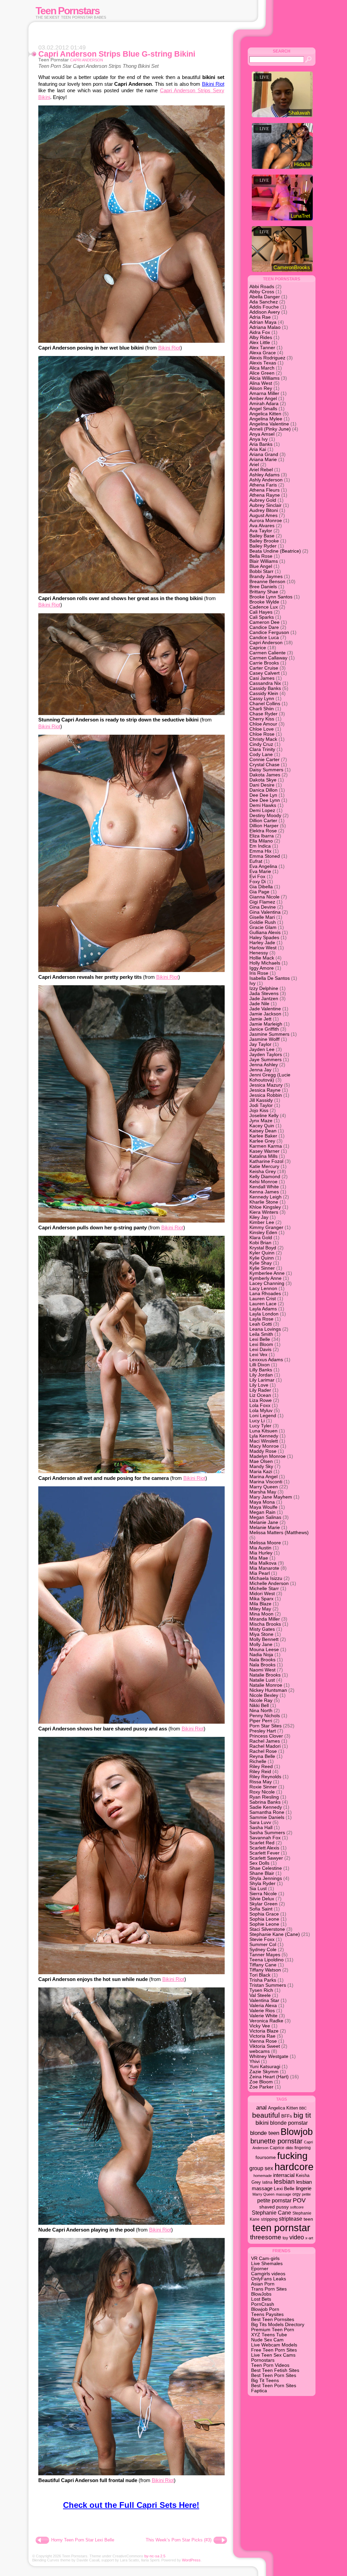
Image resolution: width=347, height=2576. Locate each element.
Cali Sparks (262, 617)
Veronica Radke (266, 2021)
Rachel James (265, 1741)
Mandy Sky (261, 1467)
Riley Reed (261, 1767)
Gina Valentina (265, 912)
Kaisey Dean (263, 1131)
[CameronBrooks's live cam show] (282, 249)
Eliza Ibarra (262, 836)
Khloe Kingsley (265, 1207)
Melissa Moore (265, 1543)
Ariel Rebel (261, 470)
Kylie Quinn (262, 1258)
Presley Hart (263, 1731)
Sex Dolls (259, 1863)
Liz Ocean (260, 1395)
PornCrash (263, 2304)
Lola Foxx (260, 1405)
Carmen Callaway (268, 658)
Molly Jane (261, 1644)
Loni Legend (263, 1416)
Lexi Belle (260, 1339)
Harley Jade (262, 943)
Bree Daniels (263, 587)
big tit (302, 2115)
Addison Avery (265, 312)
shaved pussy (274, 2207)
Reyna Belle (262, 1756)
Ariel (254, 465)
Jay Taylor (260, 1044)
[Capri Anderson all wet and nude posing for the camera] (131, 1471)
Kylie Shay (261, 1263)
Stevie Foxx (262, 1939)
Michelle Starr (264, 1589)
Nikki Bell (259, 1706)
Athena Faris (263, 485)
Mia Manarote (264, 1568)
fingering (303, 2148)
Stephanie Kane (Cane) (275, 1934)
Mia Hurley (261, 1553)
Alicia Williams (264, 378)
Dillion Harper (264, 826)
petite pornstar (274, 2201)
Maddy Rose (263, 1451)
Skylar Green (263, 1904)
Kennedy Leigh (266, 1197)
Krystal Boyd (263, 1248)
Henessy (259, 953)
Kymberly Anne (266, 1278)
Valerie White (263, 2016)
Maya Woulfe (263, 1507)
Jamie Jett (260, 1019)
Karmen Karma (266, 1146)
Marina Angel (263, 1477)
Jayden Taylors (266, 1055)
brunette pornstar (277, 2141)
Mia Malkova (263, 1563)
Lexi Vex (258, 1355)
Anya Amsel (262, 434)
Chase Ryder (263, 714)
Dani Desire (262, 785)
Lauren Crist (263, 1299)
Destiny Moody (265, 816)
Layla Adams (263, 1309)
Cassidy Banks (265, 688)
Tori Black (260, 1975)
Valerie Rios (262, 2011)
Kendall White (264, 1187)
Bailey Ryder (263, 546)
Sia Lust (258, 1889)
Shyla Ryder (262, 1884)
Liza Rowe (261, 1400)
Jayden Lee (262, 1049)
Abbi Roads (262, 287)
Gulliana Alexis (265, 933)
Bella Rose (261, 556)
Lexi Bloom (261, 1344)
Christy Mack (263, 739)
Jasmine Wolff (264, 1039)
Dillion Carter (263, 821)
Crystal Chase (264, 765)
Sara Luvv (260, 1822)
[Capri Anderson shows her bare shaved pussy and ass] (131, 1722)
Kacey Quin (262, 1126)
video (297, 2237)
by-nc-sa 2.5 (155, 2556)
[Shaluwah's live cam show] (282, 94)
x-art (309, 2238)
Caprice (258, 648)
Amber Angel (263, 399)
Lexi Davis (260, 1350)
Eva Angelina (263, 866)
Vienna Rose (263, 2041)
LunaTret (300, 216)
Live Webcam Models (274, 2345)
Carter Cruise (264, 668)
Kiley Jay (259, 1217)
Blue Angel (261, 566)
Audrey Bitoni (264, 510)
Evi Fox (257, 877)
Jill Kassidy (261, 1100)
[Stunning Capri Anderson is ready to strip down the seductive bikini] (131, 713)
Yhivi (254, 2062)
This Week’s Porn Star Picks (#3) (179, 2540)
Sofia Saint (261, 1909)
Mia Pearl (260, 1573)
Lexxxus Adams (266, 1360)
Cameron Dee (264, 622)
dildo (289, 2148)
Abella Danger (265, 297)
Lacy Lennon (263, 1289)
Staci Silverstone (267, 1929)
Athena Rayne (265, 495)
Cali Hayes (261, 612)
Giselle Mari (262, 917)
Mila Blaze (260, 1604)
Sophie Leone (264, 1924)
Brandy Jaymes (266, 577)
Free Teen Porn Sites (274, 2350)
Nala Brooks (262, 1660)
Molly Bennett (264, 1639)
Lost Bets (261, 2299)
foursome (266, 2157)
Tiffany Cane (263, 1965)
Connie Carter (264, 760)
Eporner (260, 2269)
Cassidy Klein (264, 693)
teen (308, 2219)
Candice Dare (264, 627)
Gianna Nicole (264, 897)
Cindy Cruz (261, 744)
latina (267, 2182)
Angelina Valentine (269, 424)
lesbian (284, 2182)
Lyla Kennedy (264, 1436)
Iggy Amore (262, 968)
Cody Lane (261, 755)
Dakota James (265, 775)
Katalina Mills (263, 1156)
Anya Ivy (259, 439)
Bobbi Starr (261, 571)
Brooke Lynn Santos (271, 597)
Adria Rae (260, 317)
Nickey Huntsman (268, 1690)
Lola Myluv (261, 1411)
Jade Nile (259, 1004)
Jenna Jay (260, 1070)
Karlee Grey (262, 1141)
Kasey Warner (264, 1151)
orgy (297, 2194)
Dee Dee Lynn (265, 800)
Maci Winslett (264, 1441)
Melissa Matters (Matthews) (279, 1533)
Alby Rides (261, 338)
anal (261, 2108)
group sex (261, 2168)
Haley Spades (264, 938)
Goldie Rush (263, 922)
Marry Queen (264, 1487)
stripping (269, 2219)
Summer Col (263, 1945)
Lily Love (259, 1385)
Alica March (262, 368)
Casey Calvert (264, 673)
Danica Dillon (263, 790)
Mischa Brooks (265, 1624)
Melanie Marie (265, 1528)
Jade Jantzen (264, 999)
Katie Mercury (264, 1166)
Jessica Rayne (265, 1090)
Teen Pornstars (68, 11)
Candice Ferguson (269, 632)
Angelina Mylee (266, 419)
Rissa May (261, 1782)
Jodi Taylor (261, 1105)
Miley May (260, 1609)
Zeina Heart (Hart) (269, 2077)
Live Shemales (267, 2264)
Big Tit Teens (265, 2381)
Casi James (262, 678)
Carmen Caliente (268, 653)
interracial (284, 2175)
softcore (297, 2207)
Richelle (258, 1761)
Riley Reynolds (265, 1777)
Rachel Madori (265, 1746)
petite (306, 2194)
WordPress (191, 2560)
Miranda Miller (265, 1619)
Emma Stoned (265, 856)
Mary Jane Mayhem (271, 1497)
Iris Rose (259, 973)
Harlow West (263, 948)
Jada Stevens (264, 994)
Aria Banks (261, 444)
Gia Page (259, 892)
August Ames (263, 516)
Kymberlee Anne (267, 1273)
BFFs (287, 2116)
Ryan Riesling (264, 1797)
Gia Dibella (261, 887)
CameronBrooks (292, 267)
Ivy (252, 983)
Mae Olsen (261, 1461)
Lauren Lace (263, 1304)
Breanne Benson (267, 582)
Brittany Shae (264, 592)
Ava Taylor (261, 531)
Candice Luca (264, 638)
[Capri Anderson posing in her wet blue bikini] (131, 341)
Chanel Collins (265, 704)
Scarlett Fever (264, 1853)
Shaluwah (299, 113)
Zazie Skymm (264, 2072)
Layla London (264, 1314)
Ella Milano (261, 841)
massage (283, 2194)
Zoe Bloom (261, 2082)
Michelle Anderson (269, 1583)
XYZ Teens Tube (269, 2335)
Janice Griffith (264, 1029)
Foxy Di (258, 882)
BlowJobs (261, 2294)
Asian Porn (263, 2284)
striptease (291, 2219)
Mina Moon (261, 1614)
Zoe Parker (261, 2087)
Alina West (261, 383)
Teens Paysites (267, 2314)
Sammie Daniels (267, 1817)
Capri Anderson (87, 60)
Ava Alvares (262, 526)
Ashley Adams (264, 475)
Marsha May (263, 1492)
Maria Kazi (261, 1472)
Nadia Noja (261, 1655)
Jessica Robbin (266, 1095)
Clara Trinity (262, 749)
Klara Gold (261, 1238)
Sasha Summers (267, 1833)
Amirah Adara (264, 404)
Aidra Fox (260, 332)
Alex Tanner (262, 348)
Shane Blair (262, 1873)
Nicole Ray (261, 1700)
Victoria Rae (262, 2036)
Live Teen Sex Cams (273, 2355)
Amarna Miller (264, 393)
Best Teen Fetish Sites (275, 2370)
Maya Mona (262, 1502)
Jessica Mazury (266, 1085)
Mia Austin (260, 1548)
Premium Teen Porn (273, 2330)
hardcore (294, 2167)
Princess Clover (266, 1736)
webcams (260, 2051)
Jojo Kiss (259, 1111)
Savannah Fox (265, 1838)
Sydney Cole (263, 1950)
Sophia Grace (264, 1914)
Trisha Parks (263, 1980)
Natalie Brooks (265, 1675)
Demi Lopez (262, 810)
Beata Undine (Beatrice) (275, 551)
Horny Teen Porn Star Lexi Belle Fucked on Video (83, 2541)
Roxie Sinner (263, 1787)
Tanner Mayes (265, 1955)
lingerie (304, 2188)
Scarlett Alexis (264, 1848)
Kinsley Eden (263, 1233)
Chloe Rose (262, 734)
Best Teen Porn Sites (274, 2375)
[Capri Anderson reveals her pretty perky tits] (131, 970)
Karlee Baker (263, 1136)
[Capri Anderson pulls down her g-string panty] (131, 1221)
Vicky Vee (260, 2026)
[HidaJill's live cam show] (282, 146)
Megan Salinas (265, 1517)
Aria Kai (258, 449)
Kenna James (264, 1192)
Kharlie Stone (264, 1202)
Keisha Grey (263, 1172)
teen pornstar (281, 2228)
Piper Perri (261, 1721)
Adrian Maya (263, 322)
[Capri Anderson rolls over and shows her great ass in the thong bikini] (131, 591)
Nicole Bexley (264, 1695)
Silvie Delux (262, 1899)
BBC (303, 2108)
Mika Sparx (261, 1599)
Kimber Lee (262, 1222)
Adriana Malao (265, 327)
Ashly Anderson (266, 480)
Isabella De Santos (270, 978)
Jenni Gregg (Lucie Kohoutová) (270, 1077)
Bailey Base (262, 536)
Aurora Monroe (266, 521)
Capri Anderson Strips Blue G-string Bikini (117, 54)
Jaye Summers (266, 1060)
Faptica (259, 2391)
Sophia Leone (264, 1919)
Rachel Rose (263, 1751)
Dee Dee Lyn (263, 795)
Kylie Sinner (262, 1268)
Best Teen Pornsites (273, 2320)
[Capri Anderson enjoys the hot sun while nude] (131, 1972)
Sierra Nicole (263, 1894)
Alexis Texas (263, 363)
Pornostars (263, 2360)
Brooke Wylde (264, 602)
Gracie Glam (263, 927)
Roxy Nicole (262, 1792)
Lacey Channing (267, 1283)
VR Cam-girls (265, 2258)
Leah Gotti (261, 1324)
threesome (266, 2237)
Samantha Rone (267, 1812)
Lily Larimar (262, 1380)
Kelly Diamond (265, 1177)
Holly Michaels (265, 963)
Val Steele (260, 1995)
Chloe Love (262, 729)
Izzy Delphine (264, 988)
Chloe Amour (263, 724)
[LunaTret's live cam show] (282, 197)
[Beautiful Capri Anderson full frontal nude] (131, 2473)
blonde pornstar (289, 2123)
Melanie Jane (264, 1522)
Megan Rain (262, 1512)
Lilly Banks (261, 1370)
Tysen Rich (261, 1990)
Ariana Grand (264, 454)
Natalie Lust (262, 1680)
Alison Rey (261, 388)
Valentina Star (264, 2000)
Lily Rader (260, 1390)
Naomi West (262, 1670)
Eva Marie (260, 871)
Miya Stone (261, 1634)
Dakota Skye (263, 780)
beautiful (266, 2115)
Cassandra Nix (265, 683)
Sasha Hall (261, 1828)
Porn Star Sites (266, 1726)
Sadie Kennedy (266, 1807)
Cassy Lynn (262, 699)
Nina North (261, 1711)
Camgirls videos (268, 2274)
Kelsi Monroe (263, 1182)
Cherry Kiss (262, 719)
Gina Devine (263, 907)
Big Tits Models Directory (278, 2325)
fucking (292, 2156)
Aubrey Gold (263, 500)
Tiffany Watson (265, 1970)
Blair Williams (264, 561)
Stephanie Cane (271, 2213)
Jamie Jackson (265, 1014)
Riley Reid (260, 1772)
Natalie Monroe (266, 1685)
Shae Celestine (266, 1868)
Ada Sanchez (264, 302)
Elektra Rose (263, 831)
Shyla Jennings (266, 1878)
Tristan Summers (268, 1985)
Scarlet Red (262, 1843)
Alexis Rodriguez (267, 358)
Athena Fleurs (264, 490)
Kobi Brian (260, 1243)
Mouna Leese (264, 1650)
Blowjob (297, 2132)
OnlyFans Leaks (269, 2279)
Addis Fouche (264, 307)
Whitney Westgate (269, 2056)
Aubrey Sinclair (266, 505)
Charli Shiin (262, 709)
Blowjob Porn (265, 2309)
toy (285, 2238)
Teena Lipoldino (267, 1960)
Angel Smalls (263, 409)
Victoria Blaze (264, 2031)
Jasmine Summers (269, 1034)
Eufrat (256, 861)
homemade (263, 2176)
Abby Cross (262, 292)
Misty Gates (262, 1629)
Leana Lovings (265, 1329)
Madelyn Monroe (268, 1456)
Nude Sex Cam (267, 2340)
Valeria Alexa (263, 2006)
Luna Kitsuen (263, 1431)
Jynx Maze (261, 1121)
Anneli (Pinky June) (270, 429)
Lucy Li (257, 1421)
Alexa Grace (263, 353)
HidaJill (302, 164)
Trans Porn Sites (269, 2289)
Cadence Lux (264, 607)
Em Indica (260, 846)
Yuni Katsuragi (265, 2067)
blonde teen (265, 2133)
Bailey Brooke (264, 541)
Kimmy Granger (266, 1227)
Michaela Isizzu (266, 1578)
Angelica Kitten (265, 414)
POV (299, 2200)
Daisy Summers (266, 770)
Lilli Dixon (260, 1365)
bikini (262, 2123)
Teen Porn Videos (270, 2365)
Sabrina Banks (265, 1802)
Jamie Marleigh (266, 1024)
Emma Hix (260, 851)
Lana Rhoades (265, 1294)
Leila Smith (261, 1334)
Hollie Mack (262, 958)
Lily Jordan (261, 1375)
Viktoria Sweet (265, 2046)
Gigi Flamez (262, 902)
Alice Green (262, 373)
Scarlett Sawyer (266, 1858)
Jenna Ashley (264, 1065)
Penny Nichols (265, 1716)
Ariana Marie (263, 460)
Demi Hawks (263, 805)
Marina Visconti (266, 1482)
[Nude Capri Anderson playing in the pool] (131, 2223)
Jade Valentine (265, 1009)
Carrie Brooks (264, 663)
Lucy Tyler (260, 1426)
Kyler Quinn (262, 1253)
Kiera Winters (264, 1212)
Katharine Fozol (266, 1161)
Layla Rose (261, 1319)
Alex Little (260, 343)
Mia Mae (259, 1558)
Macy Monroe (264, 1446)
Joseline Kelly (264, 1116)
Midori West (262, 1594)
